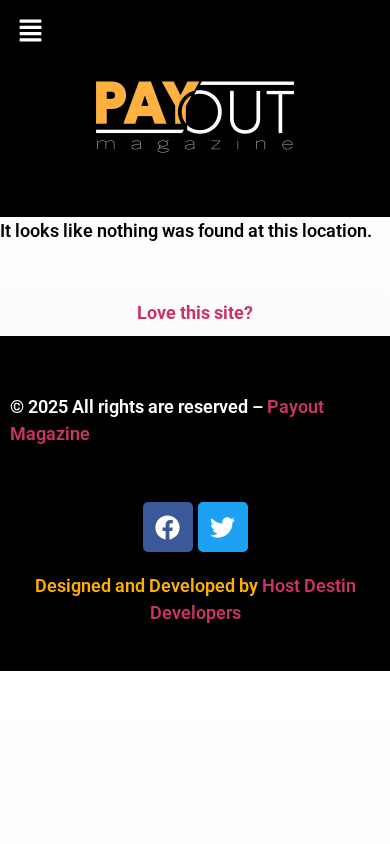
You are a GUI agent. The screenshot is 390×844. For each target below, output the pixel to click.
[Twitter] (223, 527)
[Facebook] (168, 527)
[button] (195, 32)
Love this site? (195, 312)
